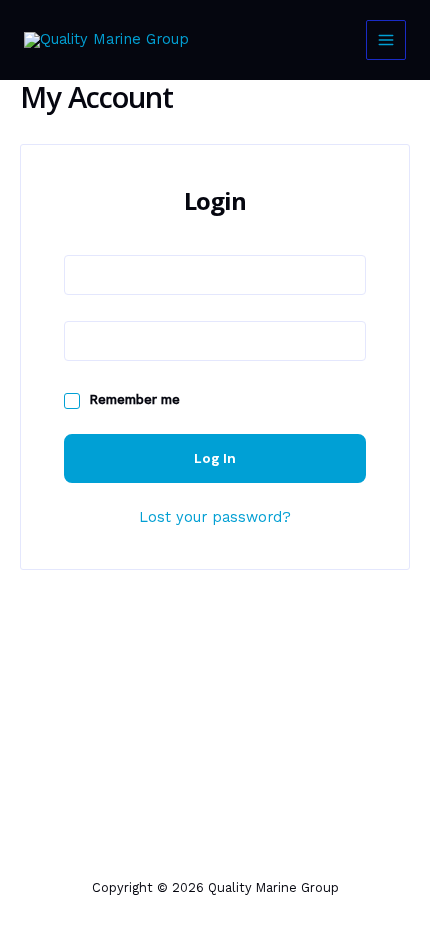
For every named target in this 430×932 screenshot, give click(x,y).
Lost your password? (215, 517)
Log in (215, 458)
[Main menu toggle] (386, 40)
